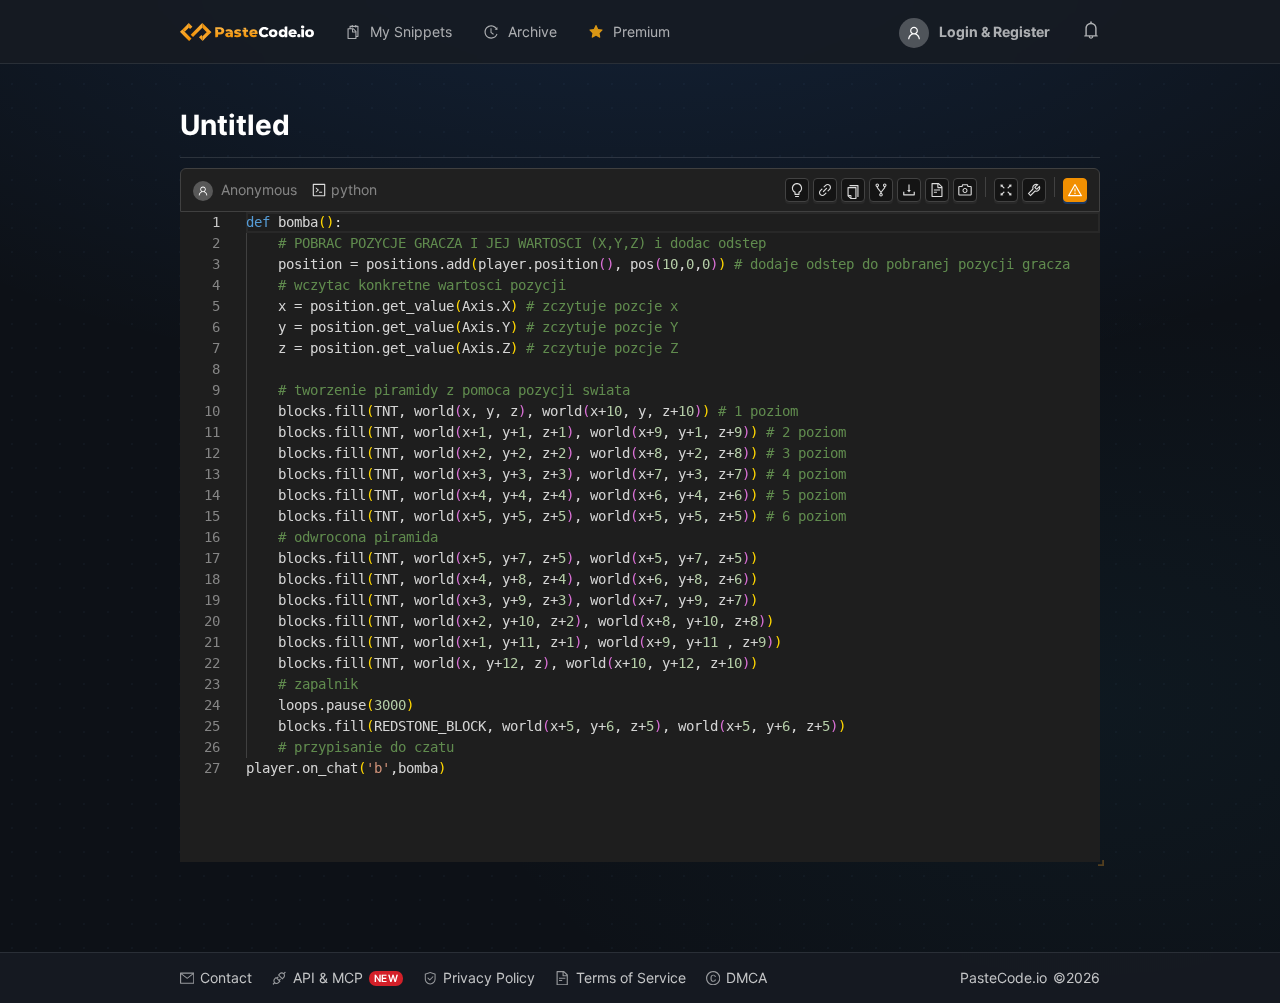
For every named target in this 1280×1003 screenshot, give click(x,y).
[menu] (640, 32)
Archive (532, 31)
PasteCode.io (1003, 977)
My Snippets (411, 31)
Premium (641, 31)
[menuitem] (255, 32)
